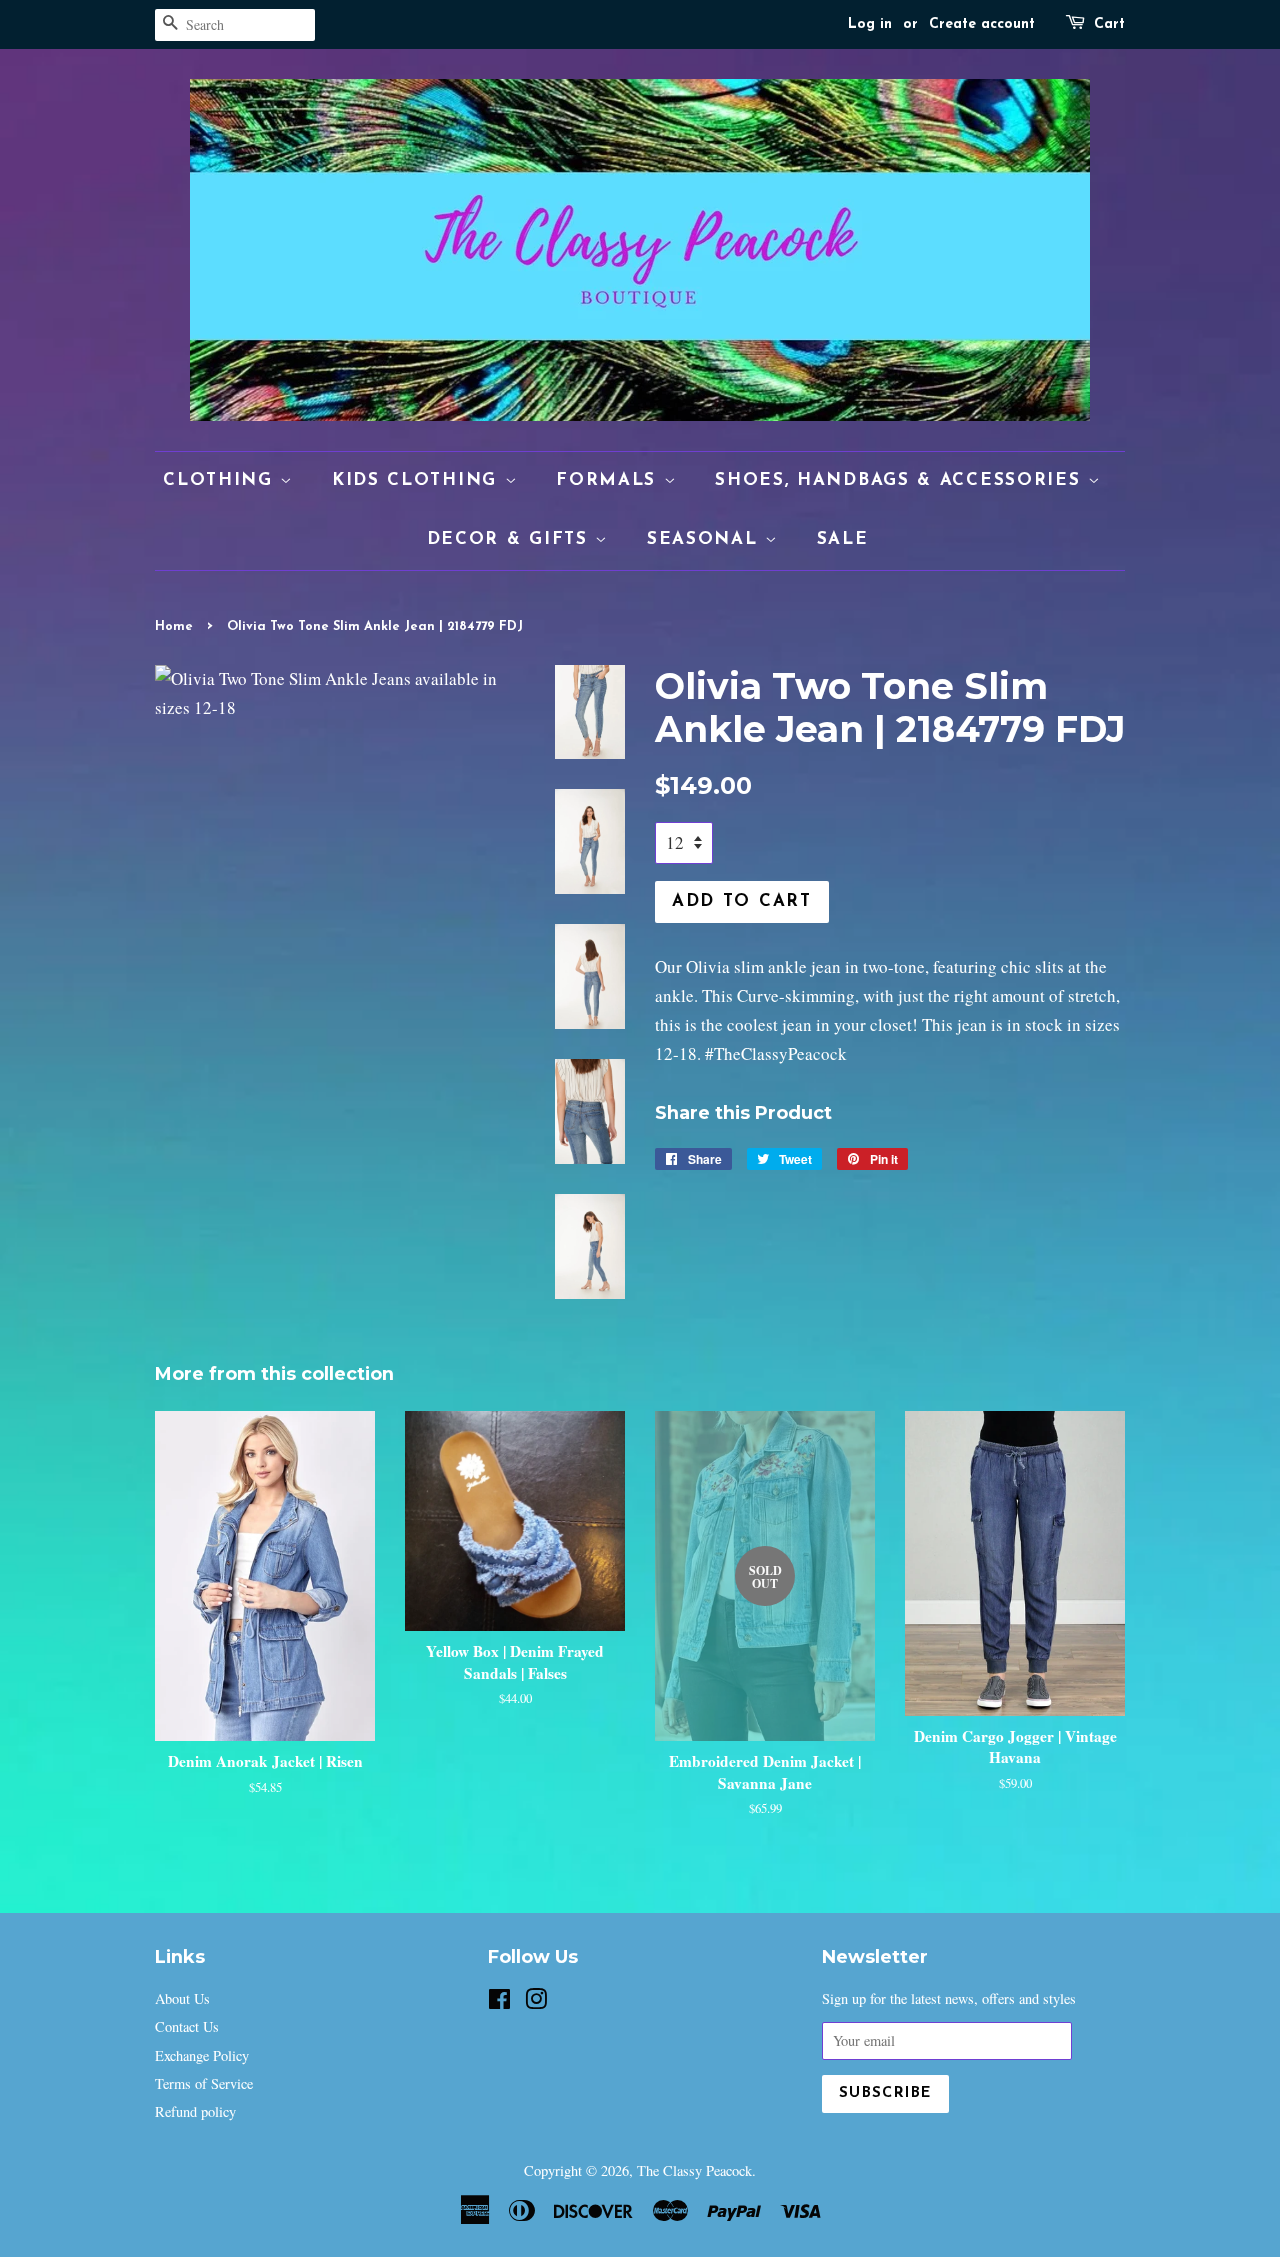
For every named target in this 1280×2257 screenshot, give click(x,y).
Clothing (221, 480)
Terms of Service (204, 2083)
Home (174, 626)
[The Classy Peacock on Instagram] (536, 2002)
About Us (182, 1998)
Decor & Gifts (511, 539)
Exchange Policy (202, 2055)
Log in (870, 24)
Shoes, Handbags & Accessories (901, 480)
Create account (982, 24)
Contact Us (187, 2026)
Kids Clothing (418, 480)
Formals (610, 480)
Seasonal (706, 539)
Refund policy (195, 2111)
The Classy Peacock (694, 2170)
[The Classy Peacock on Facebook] (499, 2002)
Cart (1109, 24)
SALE (843, 539)
